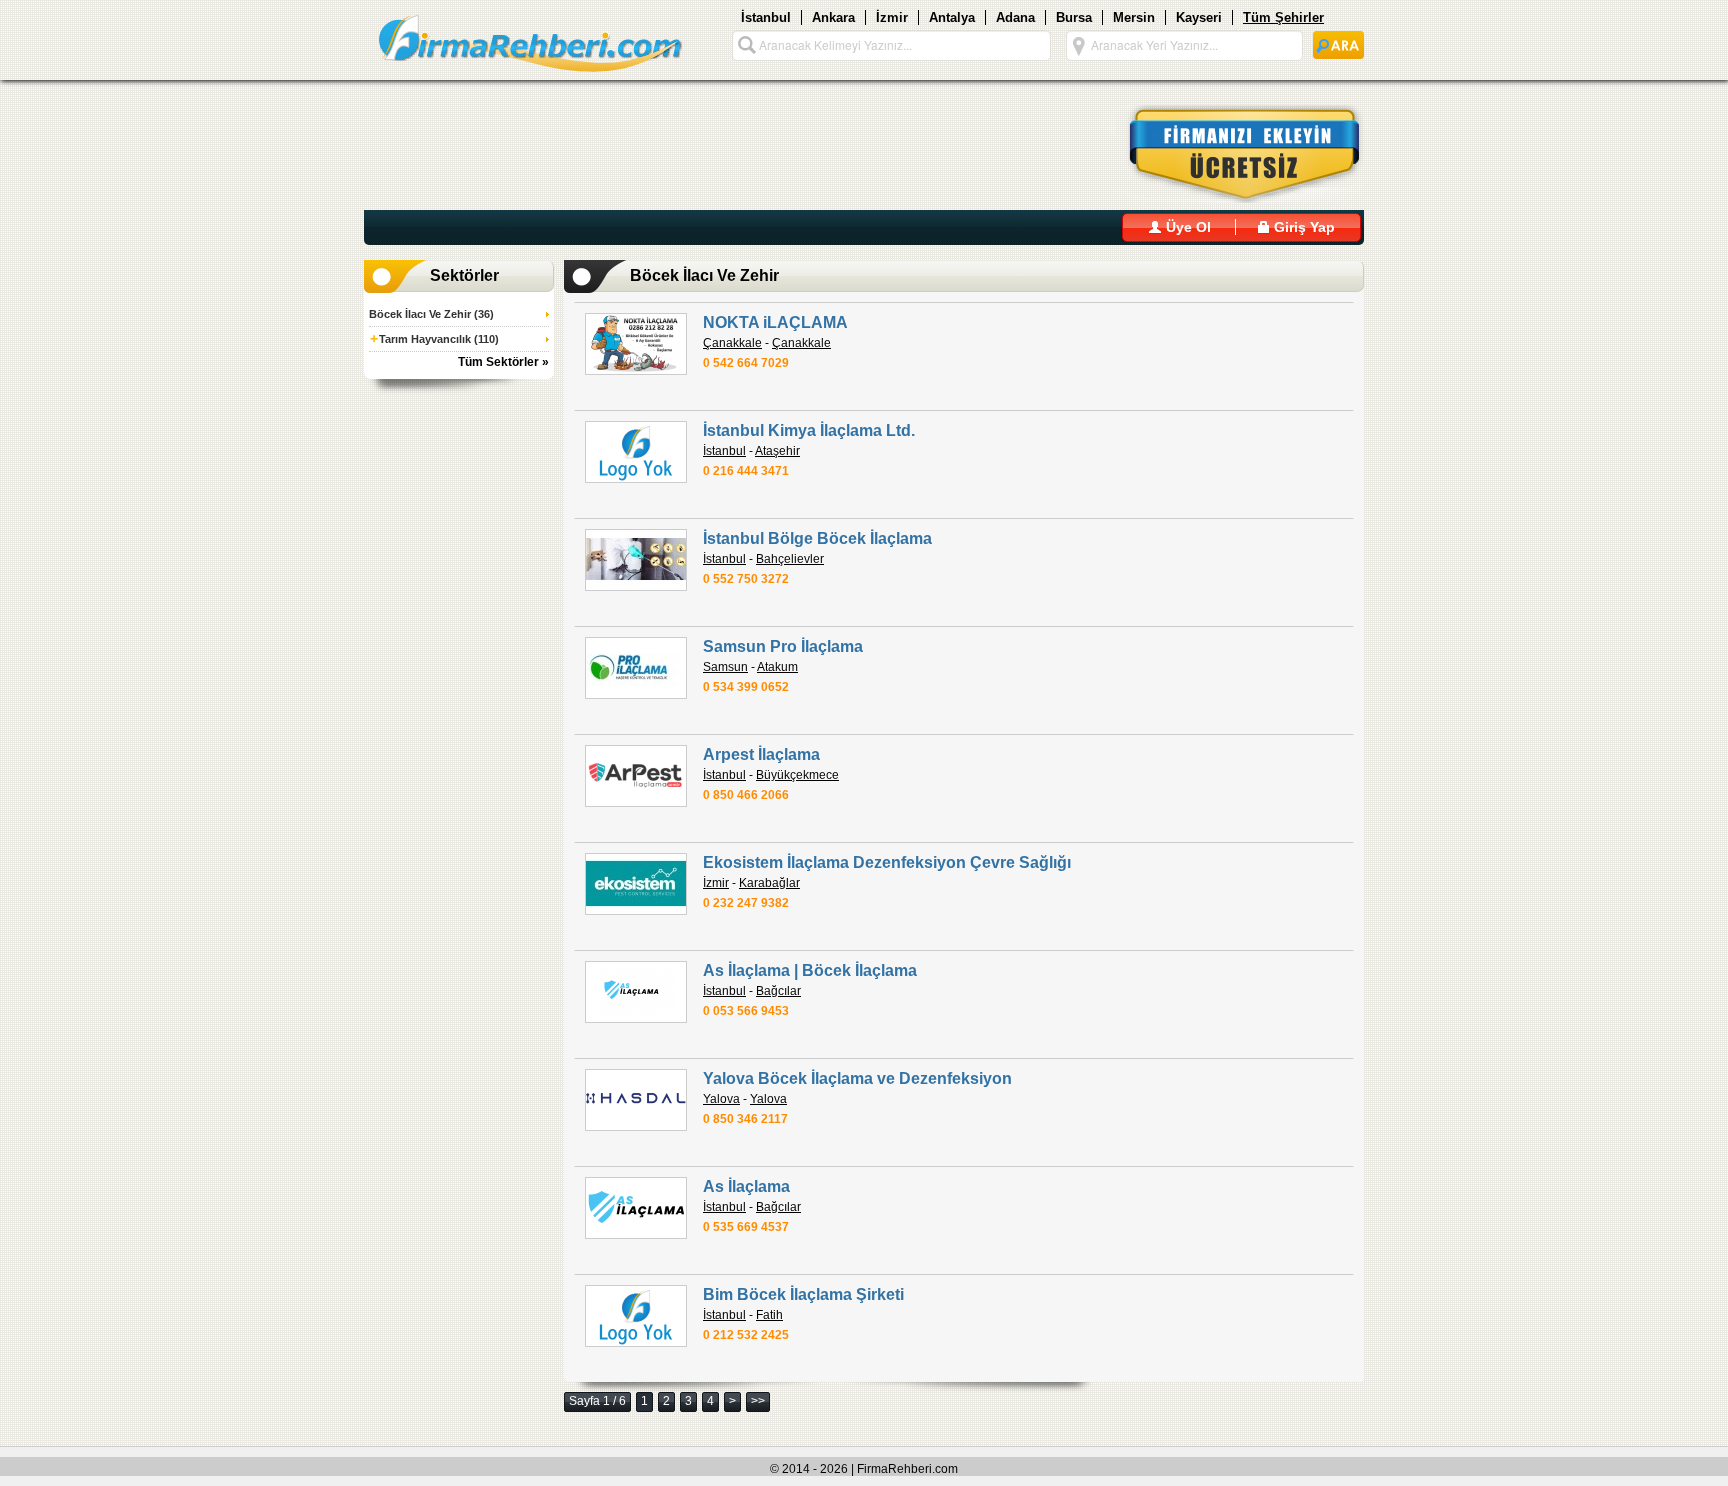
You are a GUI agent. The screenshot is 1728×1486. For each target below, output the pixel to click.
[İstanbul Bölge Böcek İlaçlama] (636, 560)
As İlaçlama (746, 1186)
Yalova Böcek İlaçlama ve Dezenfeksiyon (857, 1078)
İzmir (892, 17)
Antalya (952, 17)
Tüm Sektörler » (503, 362)
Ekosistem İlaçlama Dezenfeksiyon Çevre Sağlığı (887, 862)
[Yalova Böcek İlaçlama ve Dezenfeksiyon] (636, 1100)
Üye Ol (1186, 227)
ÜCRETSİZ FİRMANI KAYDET (1232, 154)
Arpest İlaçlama (761, 754)
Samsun (725, 667)
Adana (1015, 17)
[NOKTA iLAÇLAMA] (636, 344)
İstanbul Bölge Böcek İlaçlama (817, 538)
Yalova (721, 1099)
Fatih (769, 1315)
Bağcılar (778, 991)
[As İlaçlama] (636, 1208)
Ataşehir (777, 451)
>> (758, 1401)
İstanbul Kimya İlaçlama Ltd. (809, 430)
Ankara (833, 17)
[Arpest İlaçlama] (636, 776)
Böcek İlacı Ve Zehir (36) (431, 314)
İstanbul (766, 17)
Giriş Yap (1302, 227)
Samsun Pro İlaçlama (783, 646)
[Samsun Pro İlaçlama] (636, 668)
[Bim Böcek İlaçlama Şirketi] (636, 1316)
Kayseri (1199, 17)
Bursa (1074, 17)
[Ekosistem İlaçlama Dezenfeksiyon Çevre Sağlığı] (636, 884)
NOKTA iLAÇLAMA (775, 322)
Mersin (1134, 17)
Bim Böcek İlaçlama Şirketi (803, 1294)
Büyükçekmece (797, 775)
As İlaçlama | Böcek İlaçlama (810, 970)
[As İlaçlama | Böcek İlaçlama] (636, 992)
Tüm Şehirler (1283, 17)
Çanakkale (732, 343)
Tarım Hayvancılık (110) (434, 339)
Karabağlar (769, 883)
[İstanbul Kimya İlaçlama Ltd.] (636, 452)
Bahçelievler (790, 559)
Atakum (777, 667)
